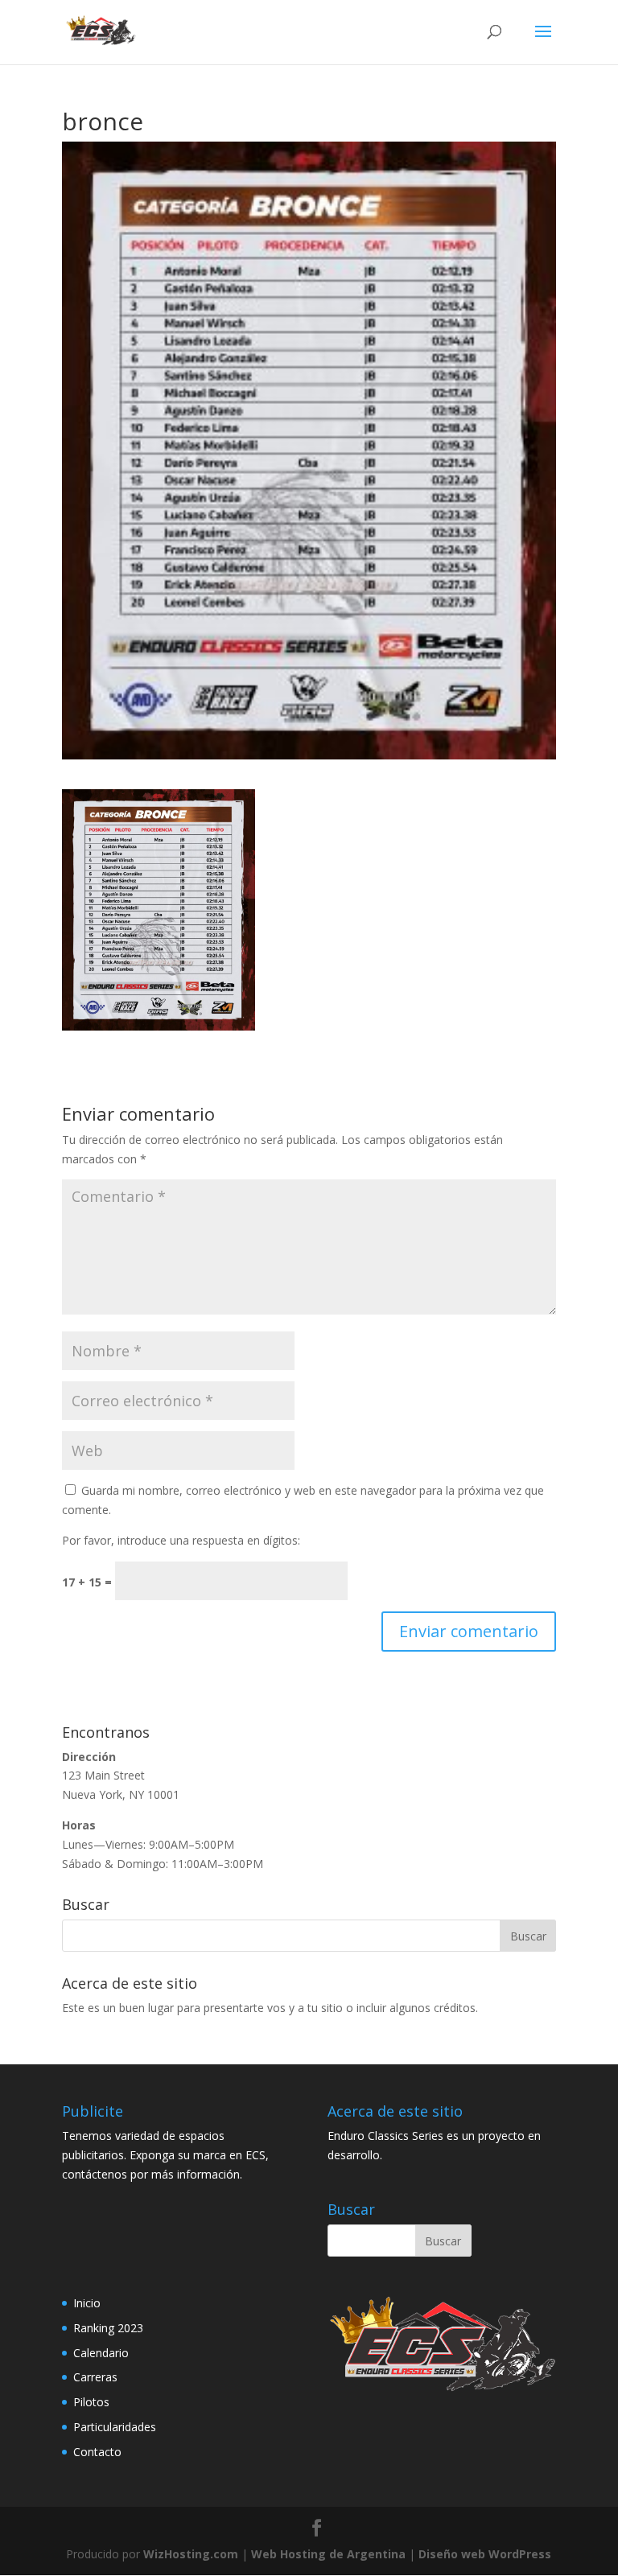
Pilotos (91, 2402)
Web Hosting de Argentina (328, 2554)
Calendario (101, 2353)
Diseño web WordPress (485, 2554)
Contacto (97, 2452)
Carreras (95, 2377)
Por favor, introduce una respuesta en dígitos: (181, 1540)
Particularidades (115, 2427)
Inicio (87, 2303)
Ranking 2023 (108, 2328)
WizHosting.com (191, 2554)
